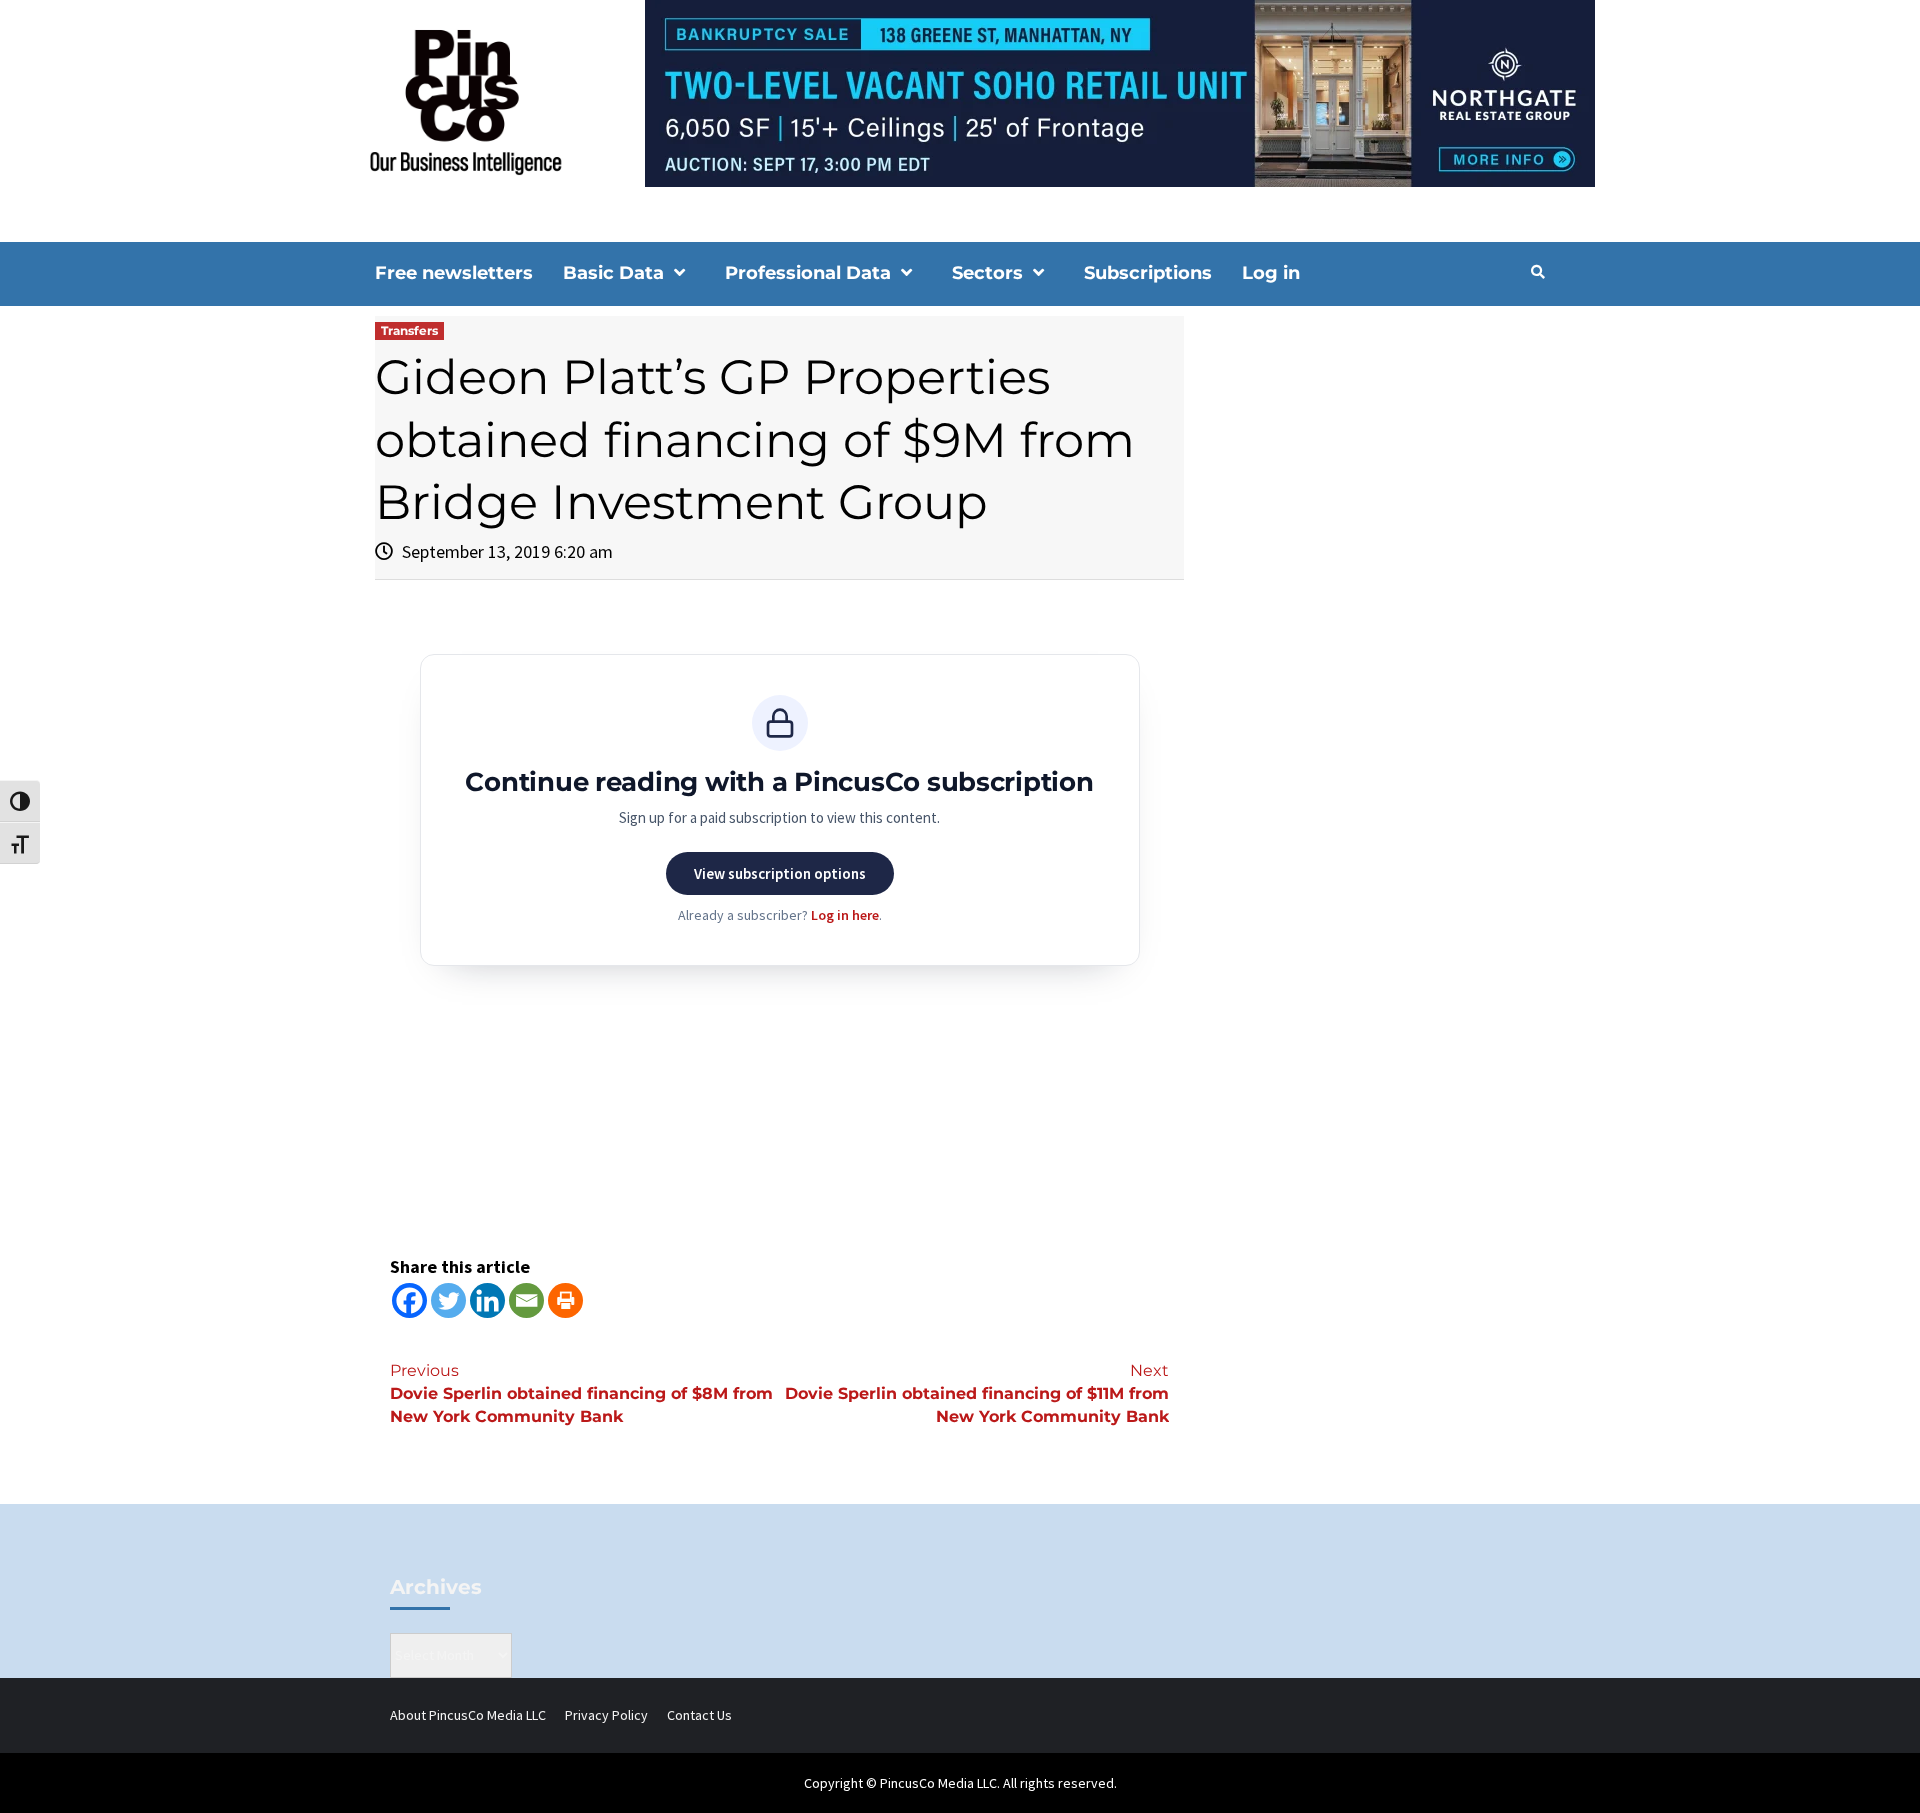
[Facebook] (409, 1300)
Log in (1271, 273)
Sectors (987, 273)
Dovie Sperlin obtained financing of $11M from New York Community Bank (977, 1393)
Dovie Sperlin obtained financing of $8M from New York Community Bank (581, 1393)
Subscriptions (1148, 273)
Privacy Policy (606, 1715)
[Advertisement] (1374, 486)
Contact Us (699, 1715)
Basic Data (613, 273)
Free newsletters (454, 273)
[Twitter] (448, 1300)
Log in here (845, 915)
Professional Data (808, 273)
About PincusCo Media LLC (468, 1715)
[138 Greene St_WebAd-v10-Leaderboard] (960, 92)
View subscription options (780, 873)
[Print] (565, 1300)
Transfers (409, 330)
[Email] (526, 1300)
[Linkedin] (487, 1300)
